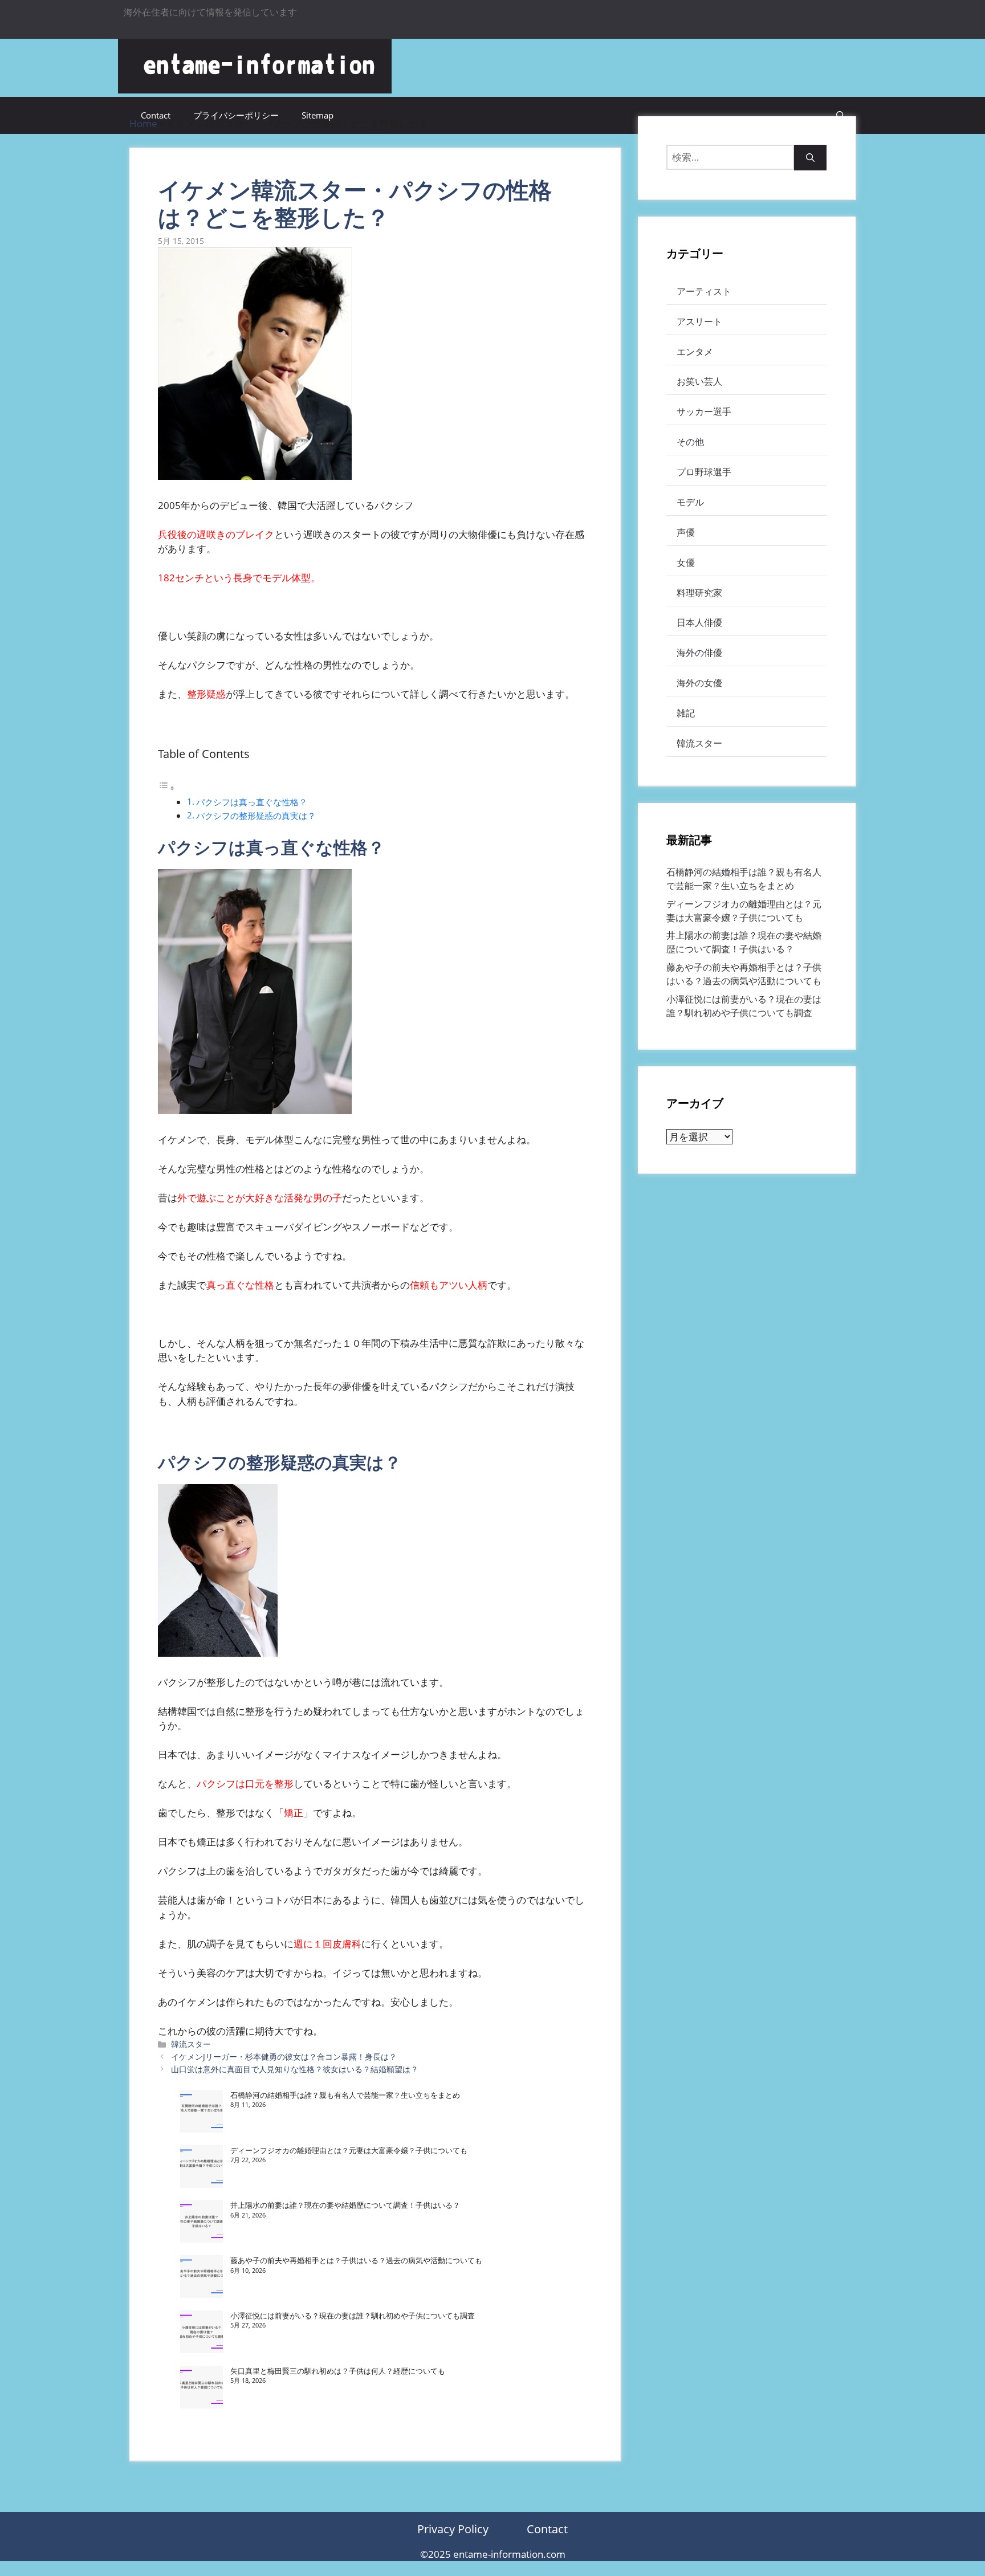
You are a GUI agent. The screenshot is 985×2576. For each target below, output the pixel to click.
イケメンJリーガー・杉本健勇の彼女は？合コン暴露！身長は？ (284, 2057)
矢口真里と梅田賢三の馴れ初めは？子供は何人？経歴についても (338, 2371)
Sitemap (318, 115)
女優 (686, 563)
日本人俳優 (699, 622)
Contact (156, 115)
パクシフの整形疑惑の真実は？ (256, 816)
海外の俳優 (699, 653)
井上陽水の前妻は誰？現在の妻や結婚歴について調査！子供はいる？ (345, 2205)
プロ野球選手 (704, 472)
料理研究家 (699, 593)
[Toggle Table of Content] (166, 787)
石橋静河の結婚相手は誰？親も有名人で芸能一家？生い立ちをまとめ (345, 2095)
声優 (686, 532)
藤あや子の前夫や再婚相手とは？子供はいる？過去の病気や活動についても (356, 2260)
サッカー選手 (704, 411)
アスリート (699, 321)
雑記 (686, 713)
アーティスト (704, 291)
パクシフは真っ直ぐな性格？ (252, 802)
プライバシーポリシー (236, 115)
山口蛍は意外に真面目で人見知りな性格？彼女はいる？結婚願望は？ (295, 2069)
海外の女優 (699, 683)
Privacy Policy (453, 2529)
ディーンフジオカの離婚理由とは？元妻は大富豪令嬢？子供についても (349, 2150)
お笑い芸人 (699, 381)
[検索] (810, 158)
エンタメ (695, 352)
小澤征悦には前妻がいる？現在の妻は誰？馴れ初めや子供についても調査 (353, 2316)
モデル (690, 502)
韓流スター (191, 2044)
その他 (690, 442)
